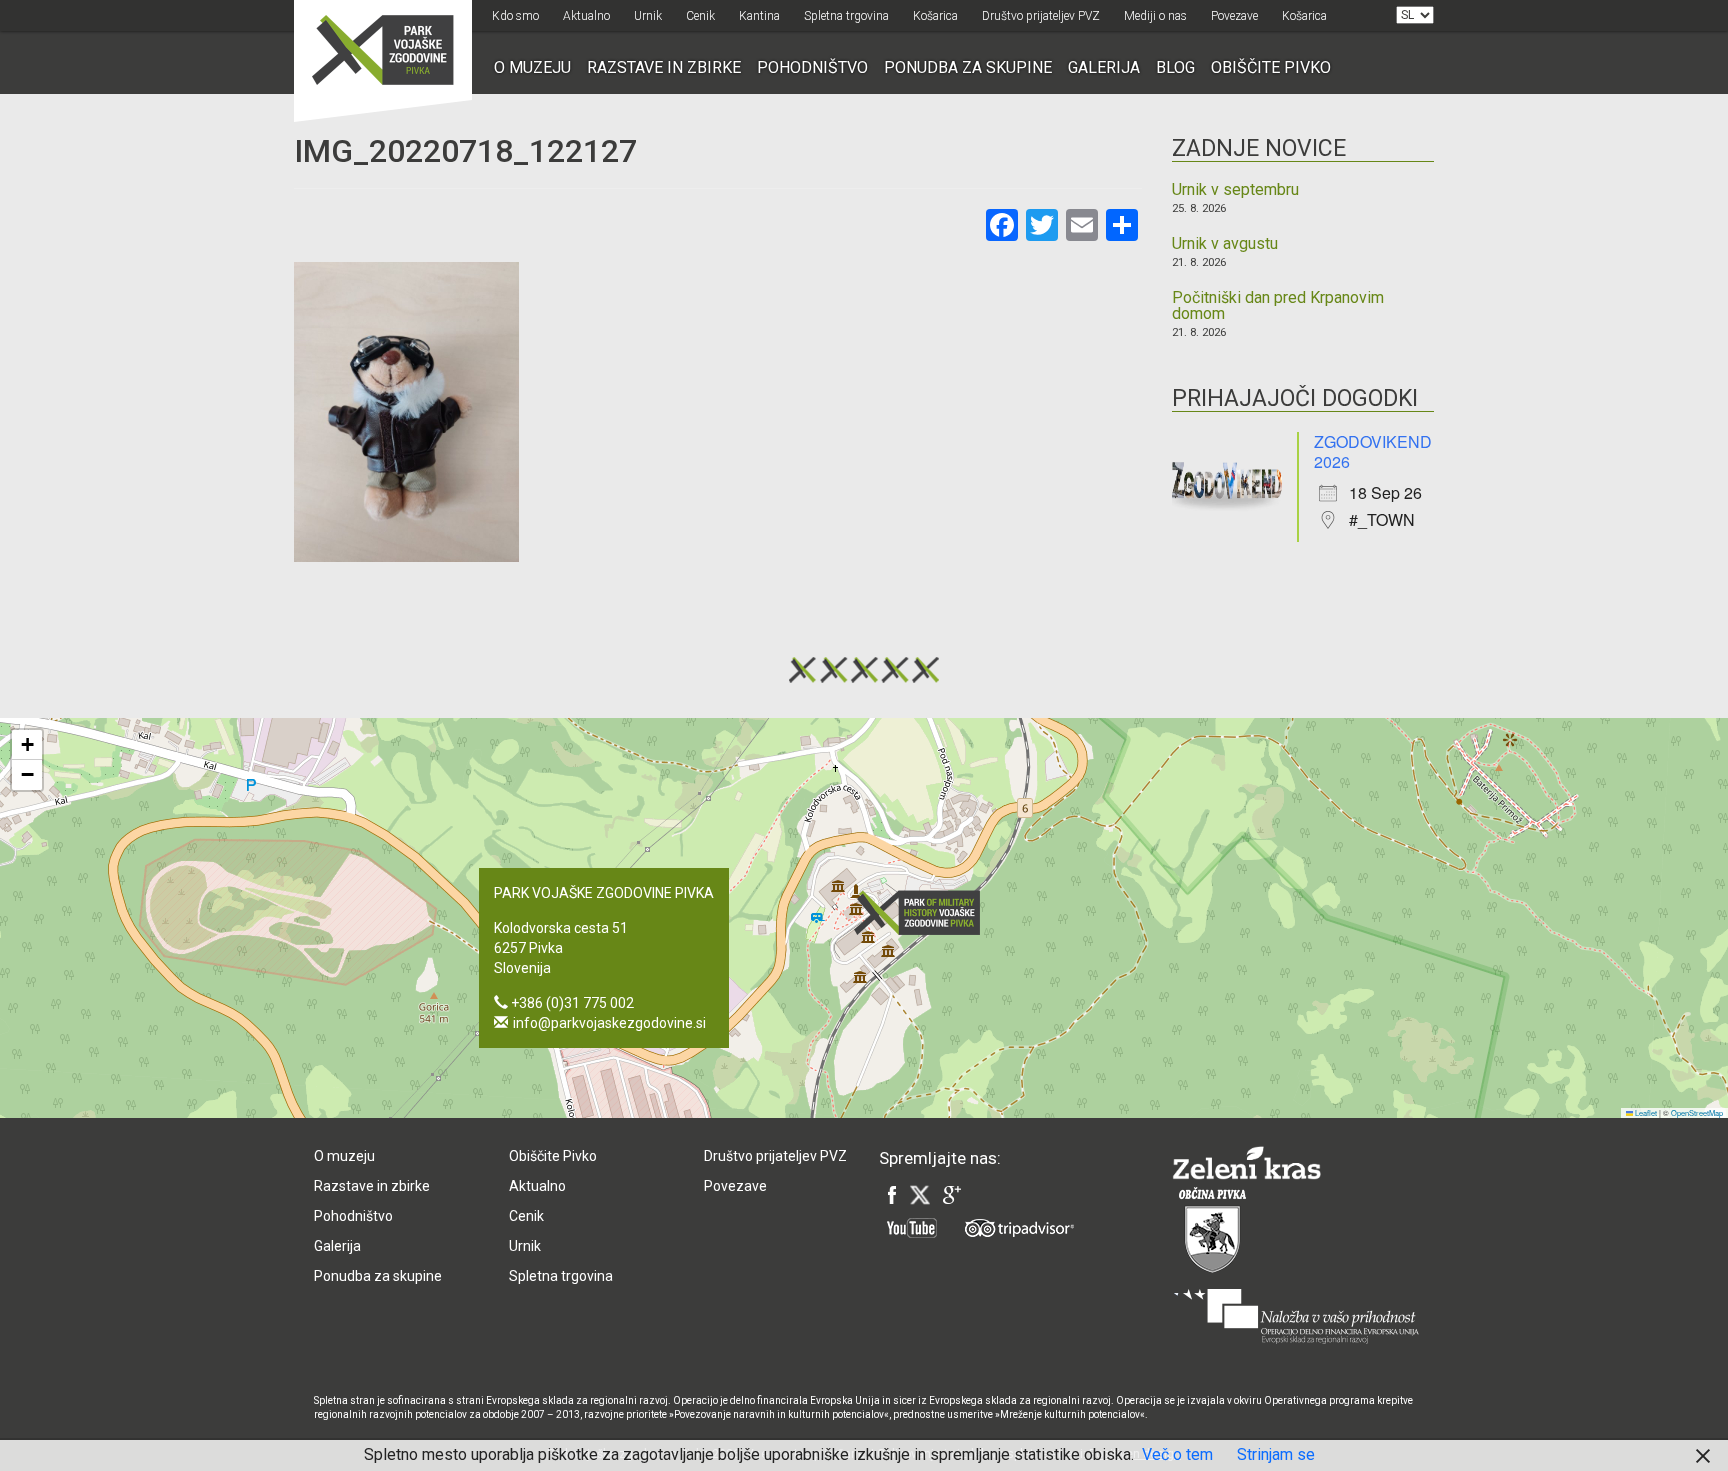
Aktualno (586, 16)
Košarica (935, 16)
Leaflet (1645, 1112)
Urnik (648, 16)
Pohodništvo (812, 67)
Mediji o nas (1155, 16)
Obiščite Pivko (1271, 67)
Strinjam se (1276, 1454)
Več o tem (1177, 1454)
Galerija (1104, 67)
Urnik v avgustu (1225, 244)
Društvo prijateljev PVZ (1041, 16)
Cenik (700, 16)
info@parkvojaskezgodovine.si (609, 1023)
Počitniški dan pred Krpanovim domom (1278, 306)
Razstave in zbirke (664, 67)
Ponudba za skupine (968, 67)
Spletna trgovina (846, 16)
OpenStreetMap (1697, 1112)
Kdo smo (515, 16)
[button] (923, 912)
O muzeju (532, 67)
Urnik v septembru (1235, 190)
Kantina (759, 16)
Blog (1175, 67)
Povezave (1234, 16)
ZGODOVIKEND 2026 (1373, 451)
